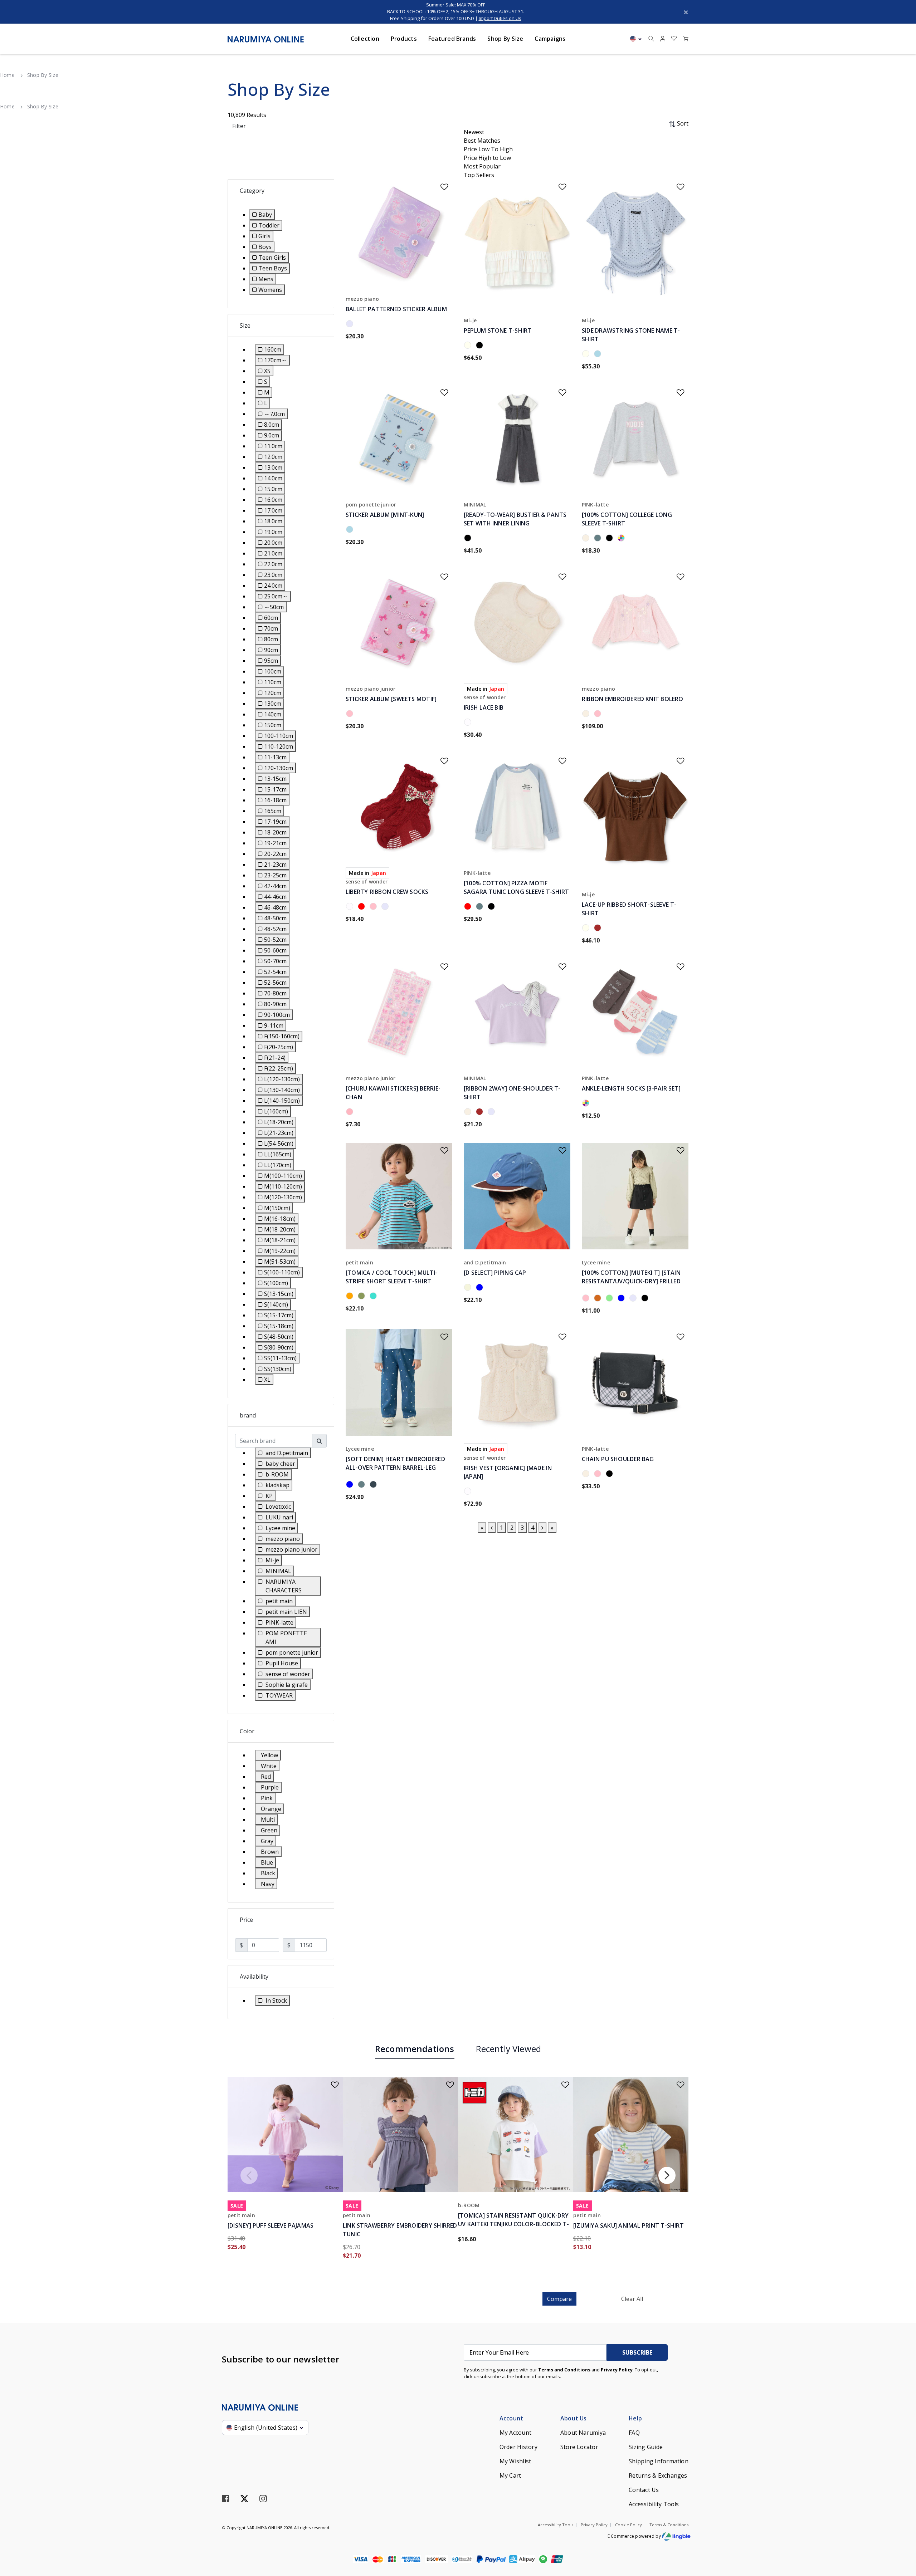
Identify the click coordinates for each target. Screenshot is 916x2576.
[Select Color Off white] (587, 539)
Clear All (632, 2299)
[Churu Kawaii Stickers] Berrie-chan (393, 1093)
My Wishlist (515, 2461)
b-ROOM (469, 2205)
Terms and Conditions (564, 2370)
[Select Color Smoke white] (622, 539)
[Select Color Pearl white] (469, 723)
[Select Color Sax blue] (599, 539)
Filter (239, 126)
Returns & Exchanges (658, 2475)
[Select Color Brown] (599, 929)
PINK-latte (595, 505)
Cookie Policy (628, 2525)
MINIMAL (475, 505)
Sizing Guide (646, 2447)
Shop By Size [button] (505, 39)
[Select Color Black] (481, 346)
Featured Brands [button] (452, 39)
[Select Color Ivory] (469, 346)
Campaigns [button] (550, 39)
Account (511, 2418)
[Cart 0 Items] (686, 39)
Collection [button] (365, 39)
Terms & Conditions (669, 2525)
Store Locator (579, 2447)
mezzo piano (362, 299)
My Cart (510, 2475)
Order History (518, 2447)
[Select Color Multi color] (587, 1104)
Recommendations (415, 2049)
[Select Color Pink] (351, 715)
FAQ (634, 2433)
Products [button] (404, 39)
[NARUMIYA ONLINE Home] (266, 39)
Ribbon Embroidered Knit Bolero (633, 699)
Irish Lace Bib (484, 707)
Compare (559, 2299)
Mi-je (470, 320)
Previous (249, 2175)
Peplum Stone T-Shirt (498, 330)
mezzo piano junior (371, 689)
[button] (663, 39)
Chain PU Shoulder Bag (618, 1459)
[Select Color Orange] (351, 1297)
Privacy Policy (617, 2370)
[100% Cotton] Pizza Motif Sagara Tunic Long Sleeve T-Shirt (516, 887)
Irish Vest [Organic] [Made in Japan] (508, 1472)
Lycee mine (596, 1262)
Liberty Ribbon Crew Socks (387, 892)
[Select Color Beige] (469, 1288)
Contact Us (644, 2490)
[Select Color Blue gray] (622, 1299)
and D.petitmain (485, 1262)
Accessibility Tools (654, 2504)
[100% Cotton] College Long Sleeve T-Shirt (627, 519)
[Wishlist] (440, 184)
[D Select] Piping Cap (495, 1273)
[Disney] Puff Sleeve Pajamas (271, 2225)
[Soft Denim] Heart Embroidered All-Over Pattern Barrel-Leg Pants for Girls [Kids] (395, 1468)
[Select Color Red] (363, 907)
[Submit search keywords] (651, 39)
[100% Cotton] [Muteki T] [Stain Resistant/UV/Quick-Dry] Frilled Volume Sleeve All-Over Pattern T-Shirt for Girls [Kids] (632, 1281)
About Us (574, 2418)
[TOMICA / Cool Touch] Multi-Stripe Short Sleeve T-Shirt (391, 1277)
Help (635, 2418)
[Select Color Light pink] (351, 1113)
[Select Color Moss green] (363, 1297)
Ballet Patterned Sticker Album (396, 309)
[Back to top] (900, 2533)
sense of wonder (485, 697)
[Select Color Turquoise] (374, 1297)
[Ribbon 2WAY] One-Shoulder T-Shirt (512, 1093)
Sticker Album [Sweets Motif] (391, 699)
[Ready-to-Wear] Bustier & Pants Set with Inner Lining (515, 519)
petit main (359, 1262)
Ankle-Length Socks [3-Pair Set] (631, 1088)
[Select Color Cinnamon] (599, 1299)
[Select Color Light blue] (599, 355)
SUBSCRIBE (637, 2352)
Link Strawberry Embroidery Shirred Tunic (400, 2230)
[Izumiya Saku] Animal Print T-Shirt (628, 2225)
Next (667, 2175)
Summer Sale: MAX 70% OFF (456, 5)
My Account (515, 2433)
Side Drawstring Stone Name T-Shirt (631, 335)
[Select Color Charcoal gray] (374, 1485)
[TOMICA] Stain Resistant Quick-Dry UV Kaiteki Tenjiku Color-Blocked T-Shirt (513, 2224)
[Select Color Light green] (611, 1299)
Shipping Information (659, 2461)
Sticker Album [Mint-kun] (385, 515)
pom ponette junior (371, 505)
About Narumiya (583, 2433)
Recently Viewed (509, 2049)
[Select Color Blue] (481, 1288)
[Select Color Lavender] (351, 325)
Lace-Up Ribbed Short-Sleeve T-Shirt (629, 909)
